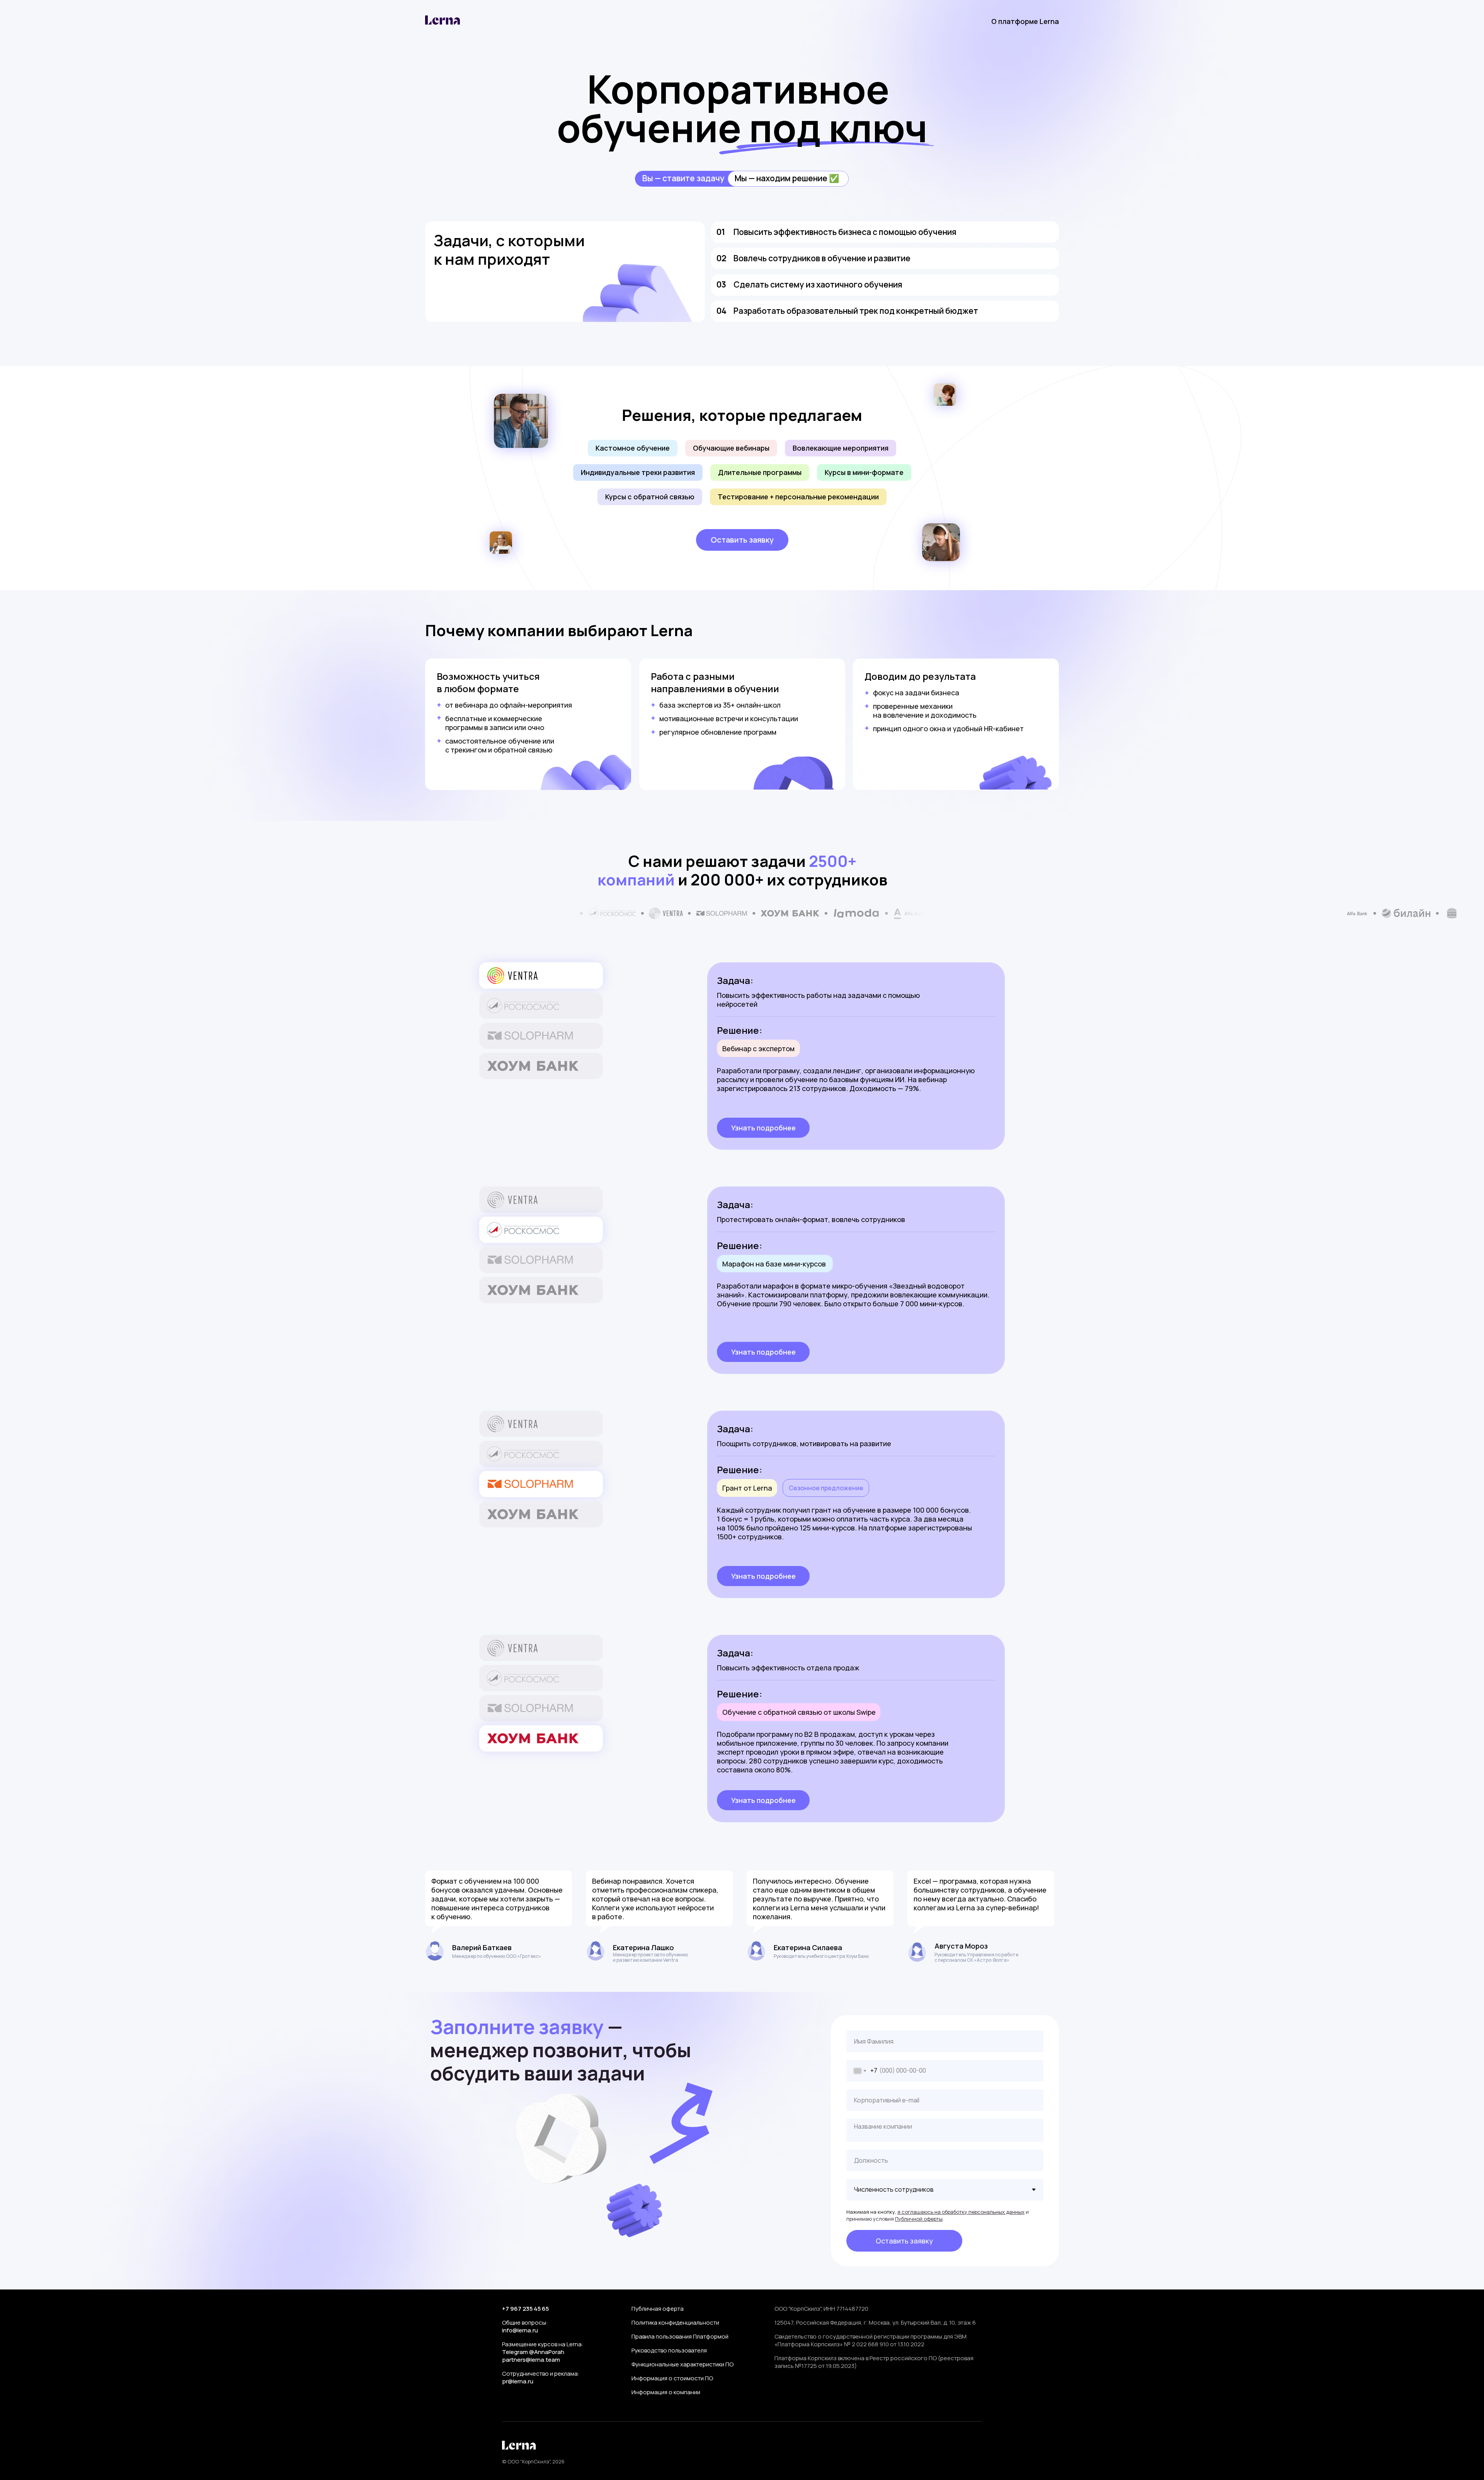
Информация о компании (666, 2392)
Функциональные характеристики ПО (682, 2364)
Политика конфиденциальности (675, 2323)
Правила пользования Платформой (680, 2336)
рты (938, 2219)
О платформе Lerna (1025, 21)
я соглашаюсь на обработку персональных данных (961, 2212)
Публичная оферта (658, 2309)
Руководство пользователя (669, 2350)
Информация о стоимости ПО (672, 2378)
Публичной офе (914, 2219)
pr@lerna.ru (518, 2381)
